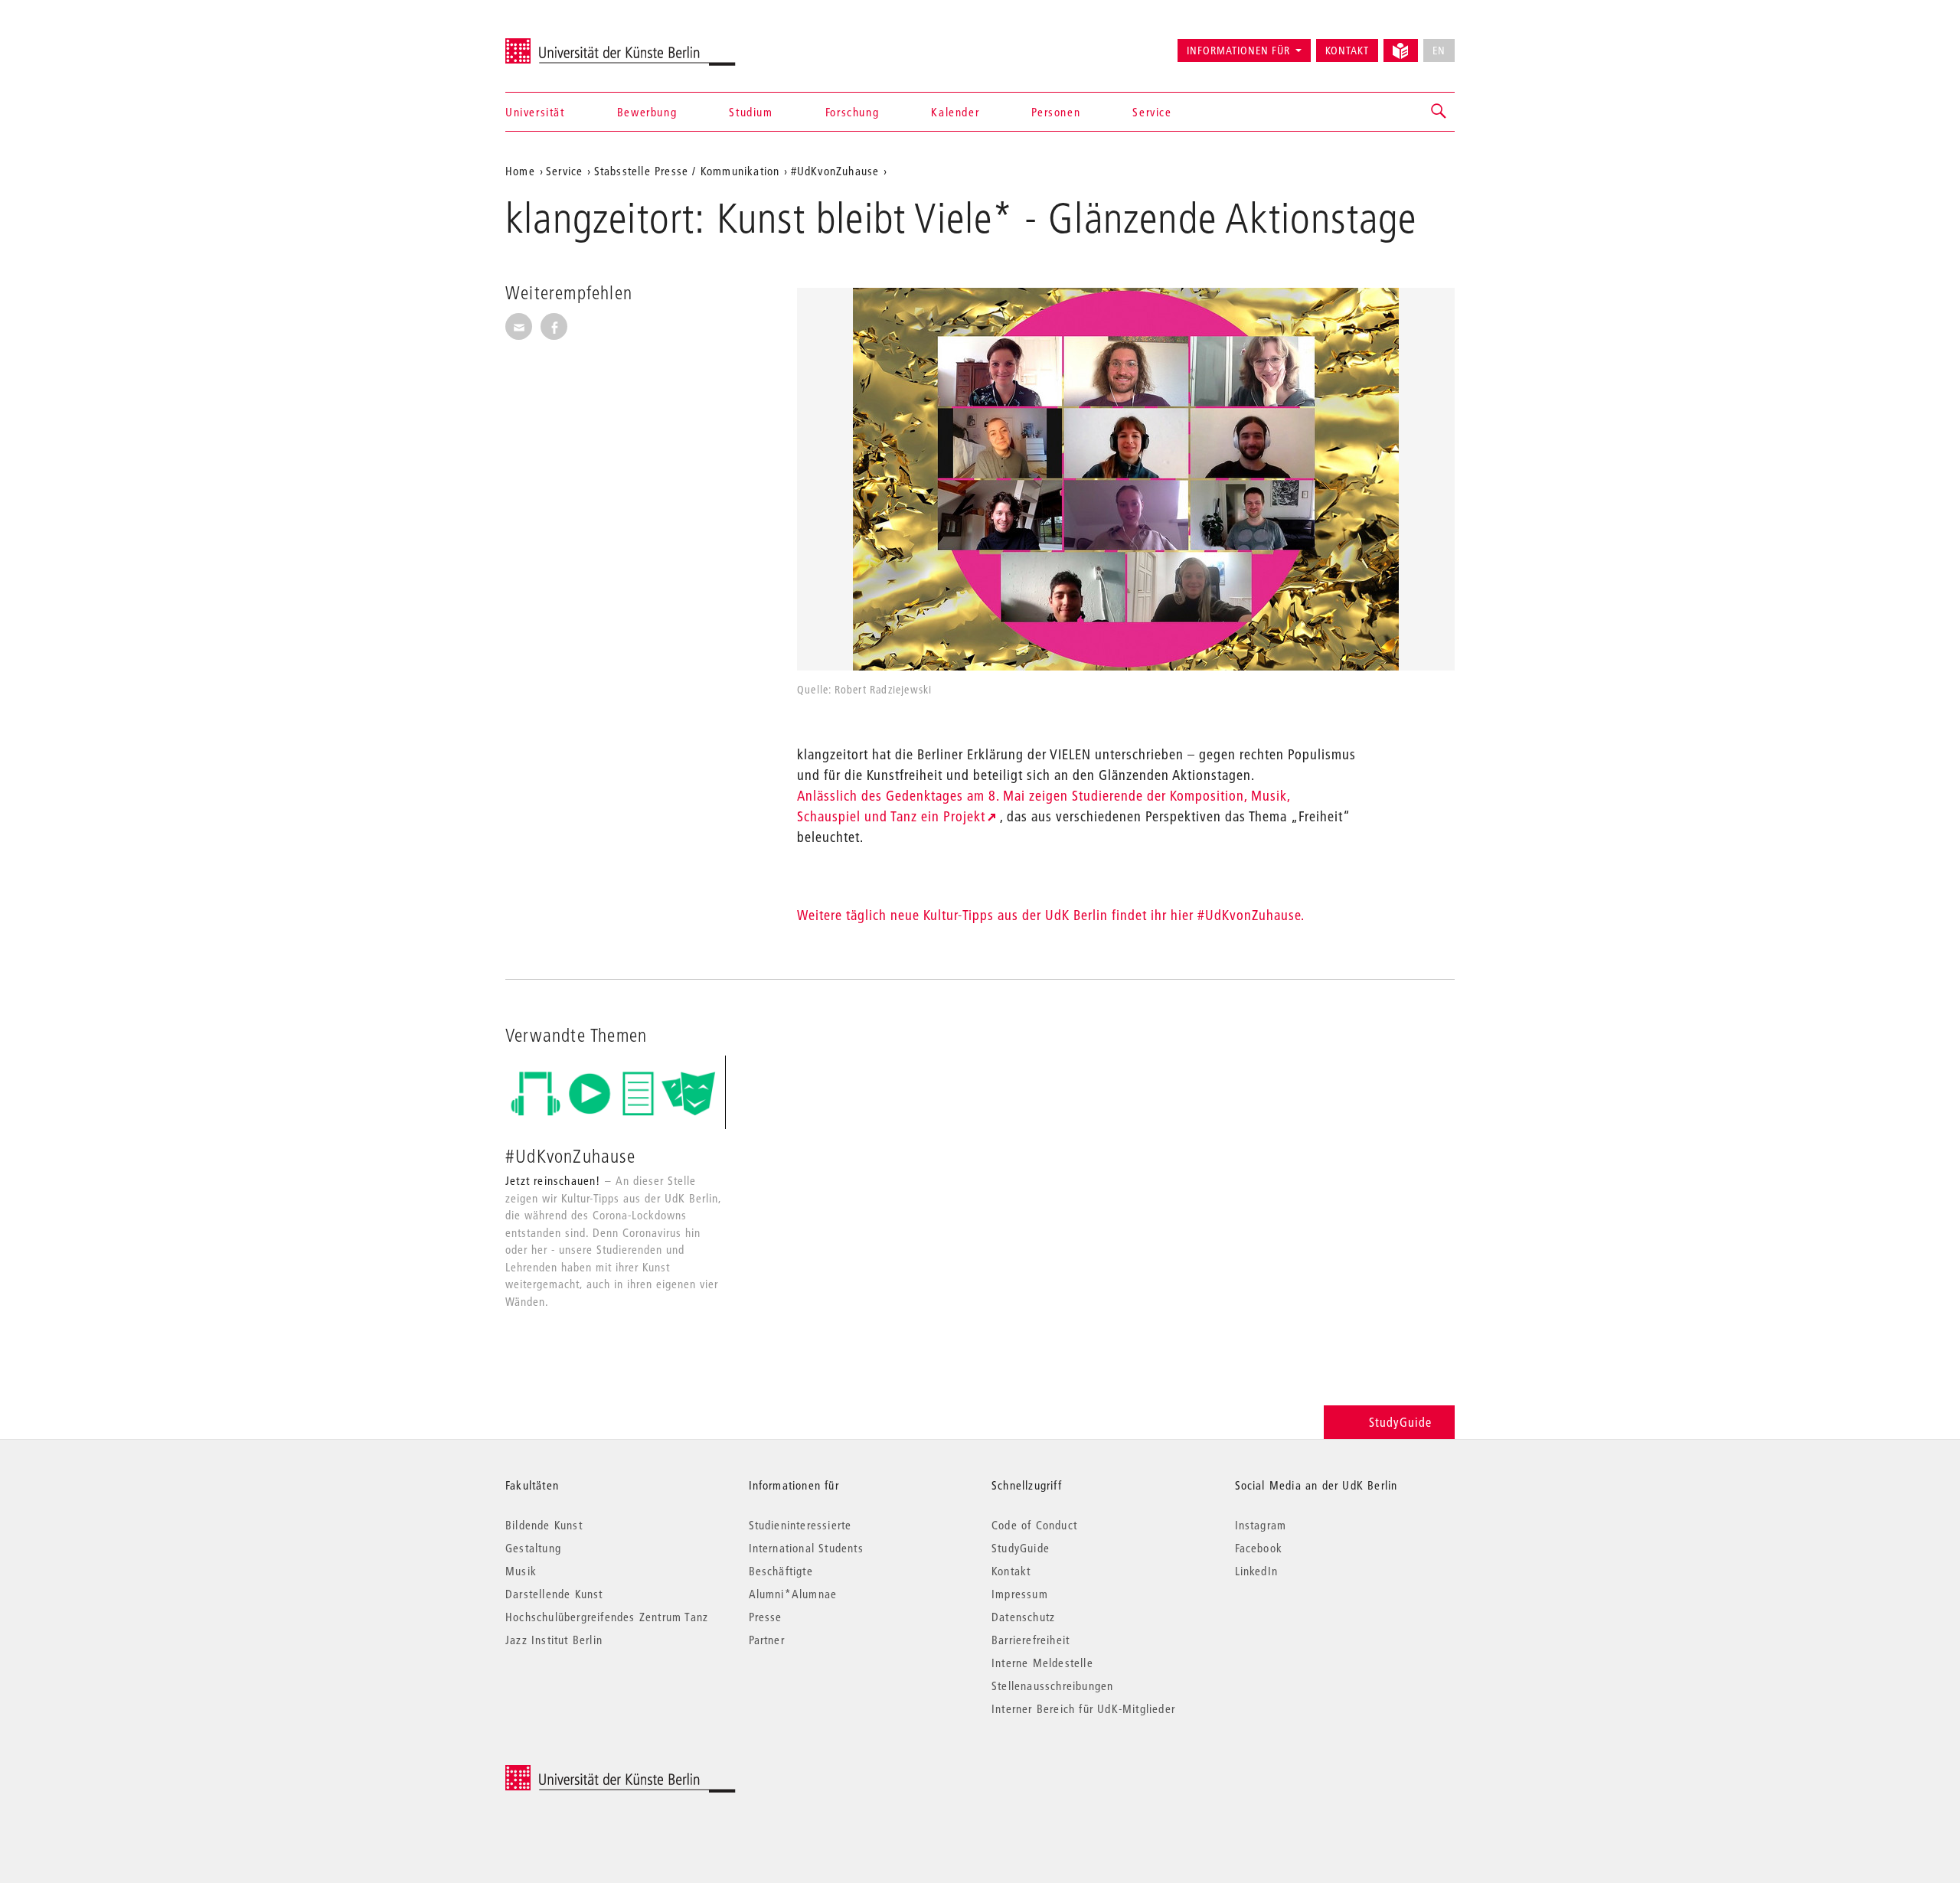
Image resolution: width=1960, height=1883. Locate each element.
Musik (521, 1571)
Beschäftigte (781, 1571)
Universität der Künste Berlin (565, 44)
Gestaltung (533, 1548)
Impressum (1020, 1594)
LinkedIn (1257, 1571)
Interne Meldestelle (1042, 1663)
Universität (535, 112)
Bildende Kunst (544, 1525)
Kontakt (1347, 51)
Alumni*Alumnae (793, 1594)
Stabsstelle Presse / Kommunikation (687, 171)
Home (520, 171)
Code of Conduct (1034, 1525)
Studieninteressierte (800, 1525)
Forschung (852, 112)
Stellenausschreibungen (1052, 1686)
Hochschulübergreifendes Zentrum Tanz (607, 1617)
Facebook (1259, 1548)
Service (1152, 112)
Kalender (955, 112)
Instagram (1261, 1525)
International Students (806, 1548)
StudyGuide (1400, 1422)
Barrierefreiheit (1031, 1640)
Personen (1056, 112)
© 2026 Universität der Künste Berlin (585, 1773)
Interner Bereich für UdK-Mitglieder (1083, 1708)
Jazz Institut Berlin (554, 1640)
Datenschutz (1023, 1617)
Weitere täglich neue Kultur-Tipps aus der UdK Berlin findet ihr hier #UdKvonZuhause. (1051, 915)
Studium (751, 112)
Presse (766, 1617)
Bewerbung (647, 112)
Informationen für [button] (1238, 51)
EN (1439, 51)
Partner (767, 1640)
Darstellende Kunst (554, 1594)
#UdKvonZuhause (835, 171)
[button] (1439, 112)
